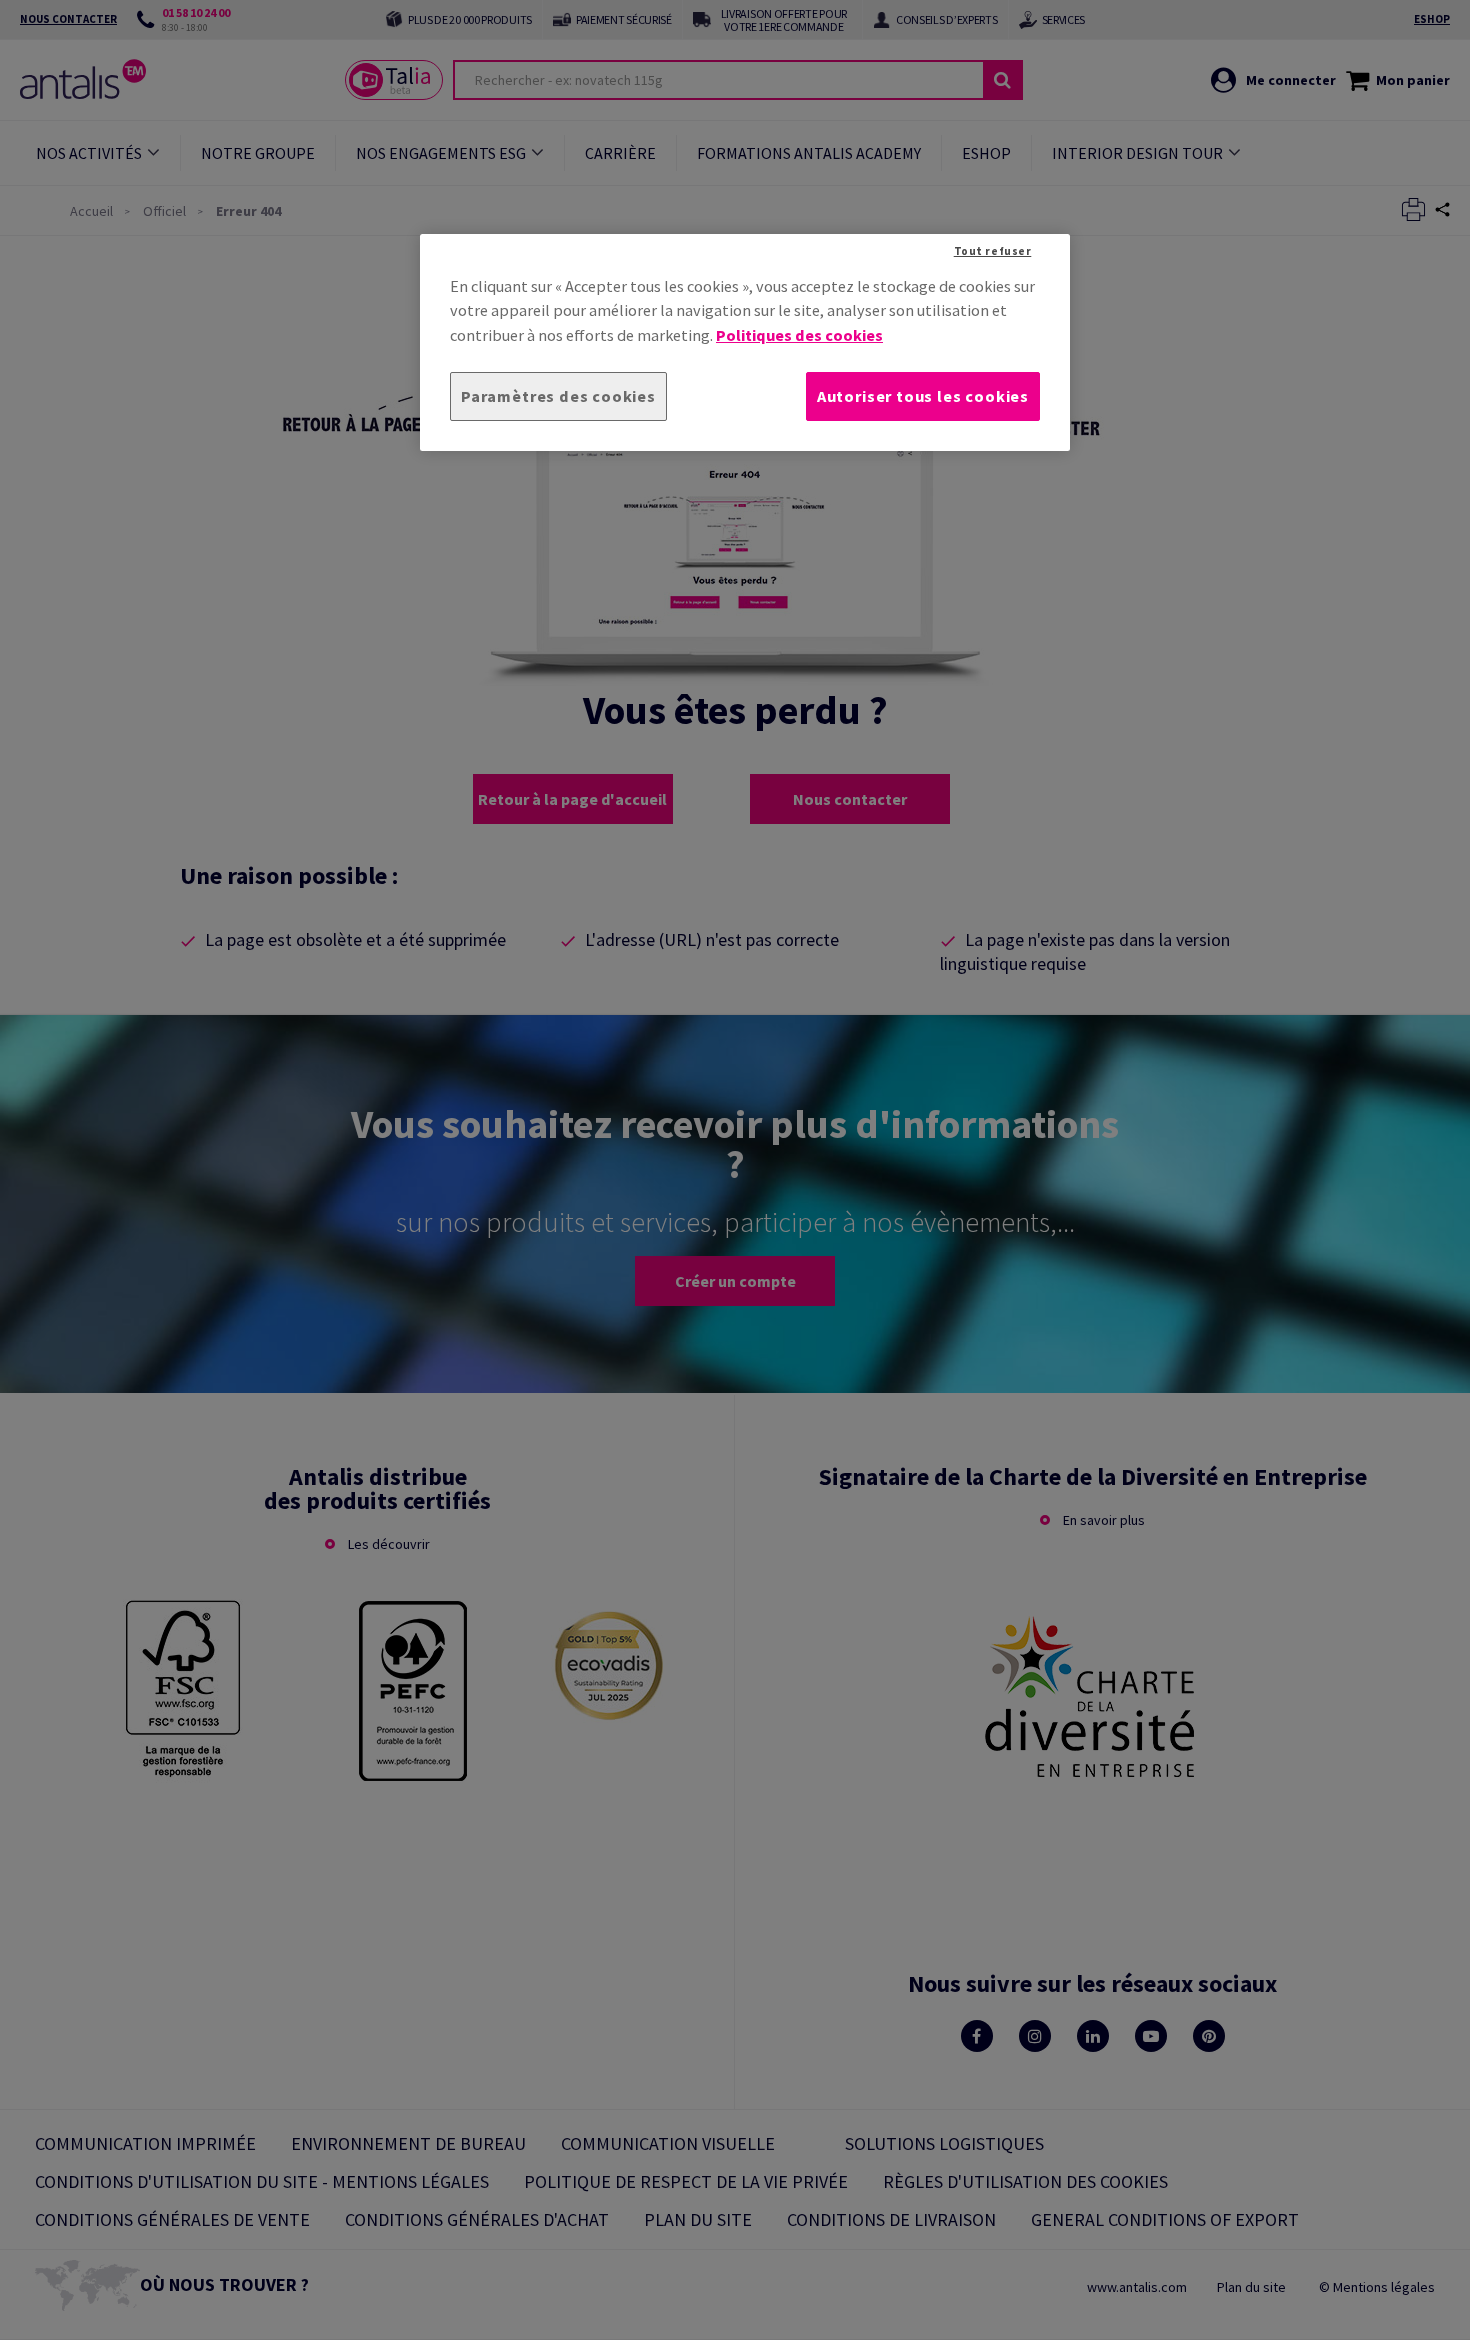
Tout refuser (993, 251)
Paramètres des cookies (558, 396)
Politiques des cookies (799, 335)
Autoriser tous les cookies (923, 396)
